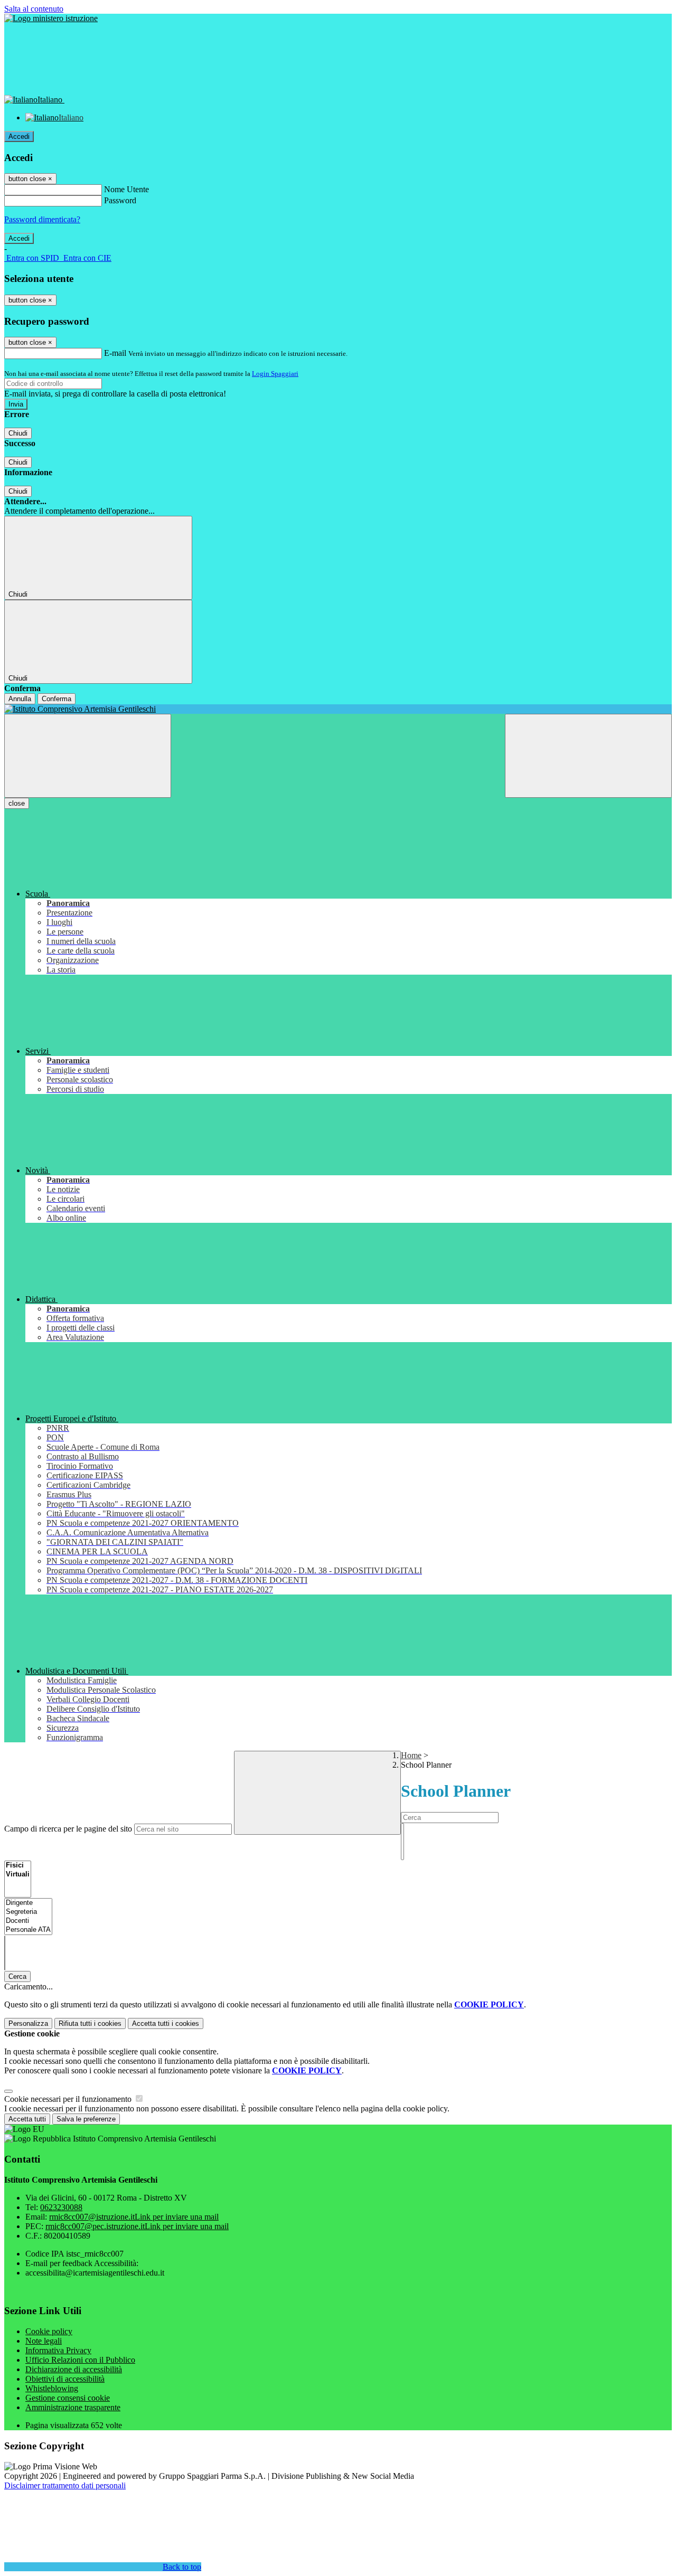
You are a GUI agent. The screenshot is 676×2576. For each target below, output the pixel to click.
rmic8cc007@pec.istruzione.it (137, 2226)
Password (120, 200)
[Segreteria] (28, 1912)
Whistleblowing (52, 2388)
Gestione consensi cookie (68, 2398)
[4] (402, 1855)
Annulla (20, 699)
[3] (402, 1846)
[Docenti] (28, 1921)
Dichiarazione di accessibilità (74, 2369)
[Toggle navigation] (88, 756)
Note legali (44, 2341)
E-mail (115, 353)
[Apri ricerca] (588, 756)
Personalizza (28, 2023)
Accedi (19, 136)
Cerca (17, 1976)
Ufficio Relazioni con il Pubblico (80, 2360)
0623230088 (61, 2207)
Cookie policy (49, 2331)
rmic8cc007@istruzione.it (134, 2217)
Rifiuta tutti (90, 2023)
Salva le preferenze (86, 2119)
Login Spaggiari (275, 374)
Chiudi (18, 433)
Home (411, 1755)
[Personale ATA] (28, 1930)
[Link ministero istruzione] (51, 18)
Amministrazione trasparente (73, 2407)
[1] (402, 1828)
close (17, 803)
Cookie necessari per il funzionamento (69, 2099)
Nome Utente (126, 189)
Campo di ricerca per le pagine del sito (68, 1829)
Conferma (57, 699)
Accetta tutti (166, 2023)
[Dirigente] (28, 1903)
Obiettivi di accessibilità (65, 2379)
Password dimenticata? (42, 219)
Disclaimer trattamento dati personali (65, 2485)
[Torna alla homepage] (338, 709)
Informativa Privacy (58, 2350)
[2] (402, 1837)
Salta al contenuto (34, 9)
